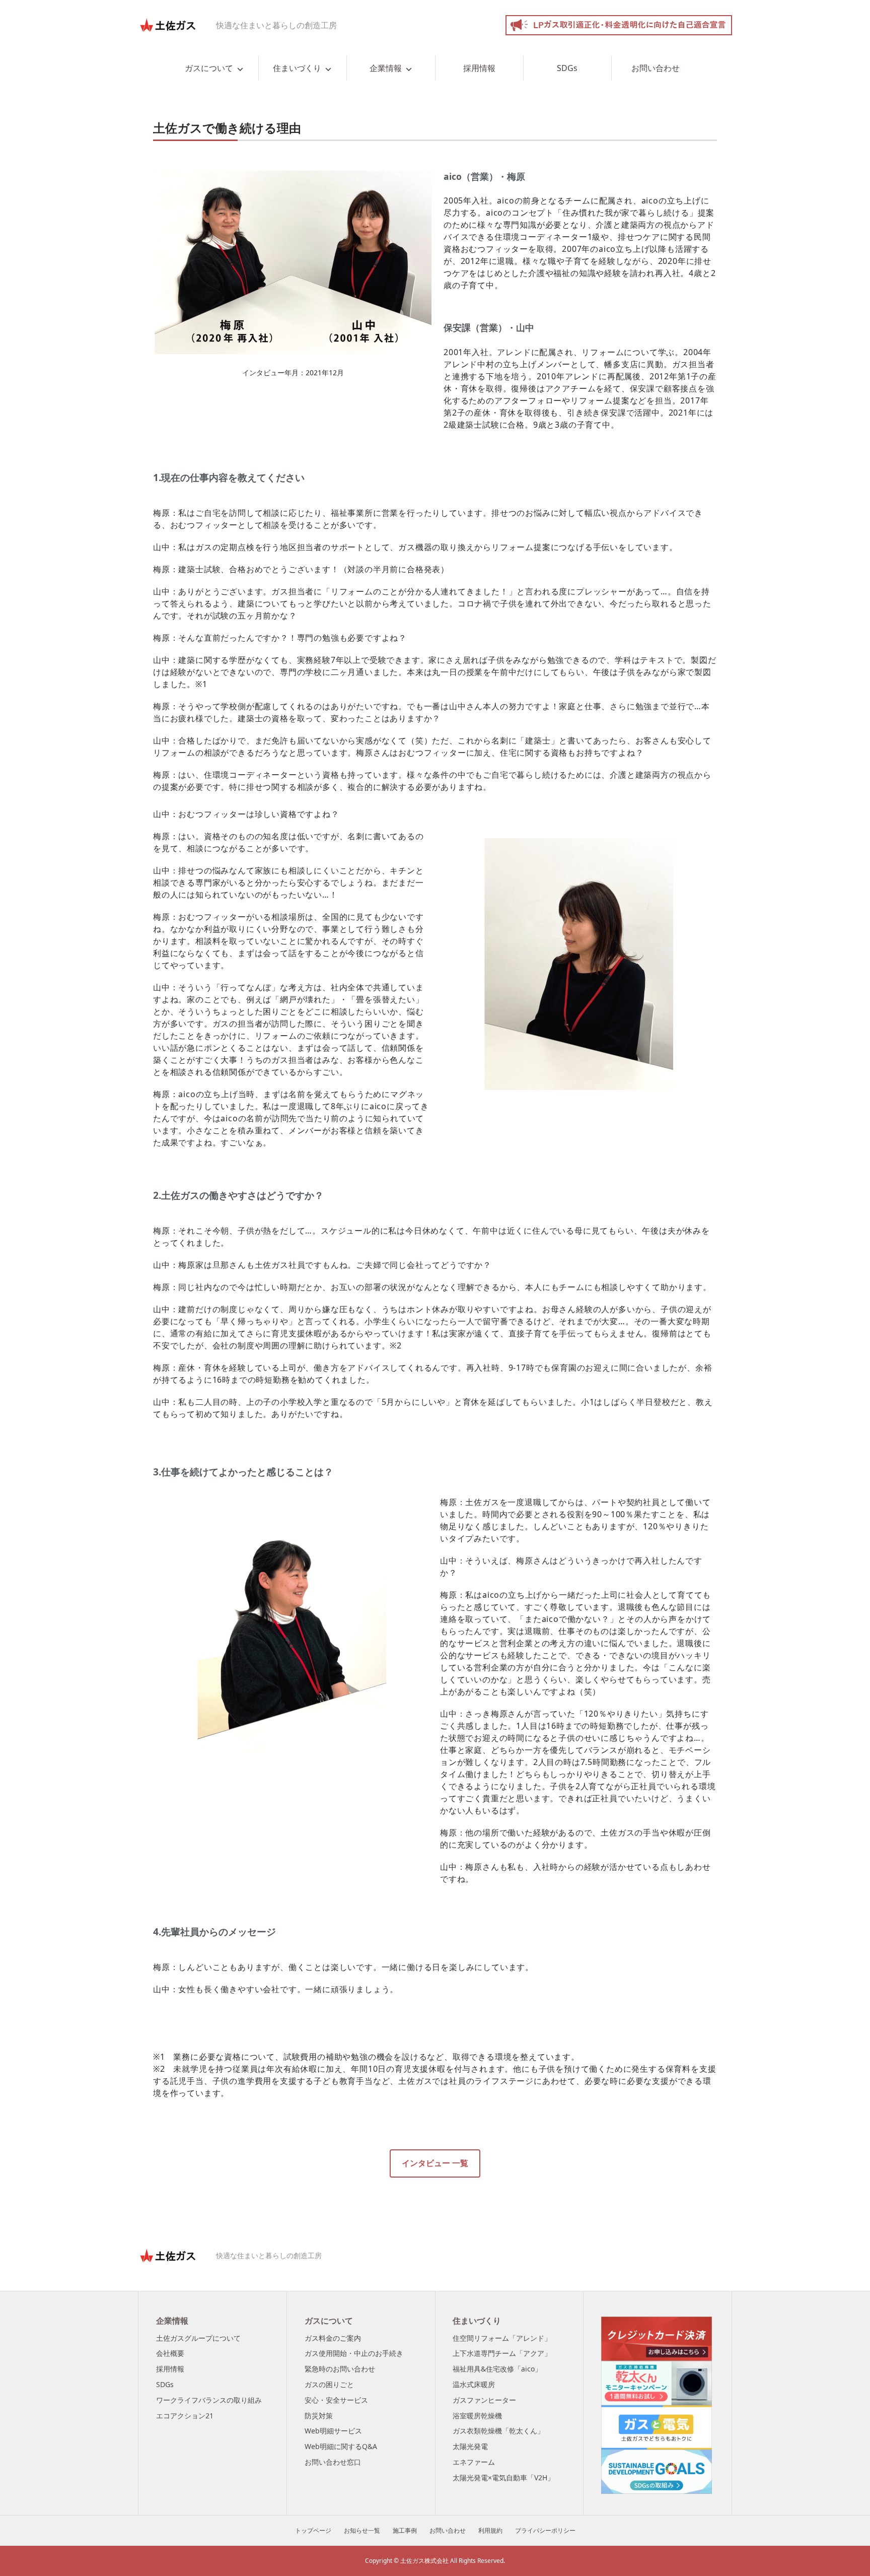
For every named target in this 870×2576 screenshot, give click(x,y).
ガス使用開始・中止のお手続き (354, 2353)
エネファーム (474, 2462)
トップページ (313, 2530)
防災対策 (319, 2416)
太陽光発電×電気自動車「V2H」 (503, 2478)
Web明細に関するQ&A (341, 2446)
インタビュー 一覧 (435, 2163)
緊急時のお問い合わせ (340, 2369)
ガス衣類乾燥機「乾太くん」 (498, 2431)
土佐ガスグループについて (198, 2338)
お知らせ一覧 (362, 2530)
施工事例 (405, 2530)
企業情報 (386, 68)
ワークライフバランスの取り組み (209, 2400)
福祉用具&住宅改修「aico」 (497, 2369)
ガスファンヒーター (484, 2400)
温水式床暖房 (474, 2384)
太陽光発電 (470, 2446)
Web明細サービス (333, 2431)
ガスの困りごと (329, 2384)
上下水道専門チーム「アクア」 (502, 2353)
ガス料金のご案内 (333, 2338)
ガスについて (209, 68)
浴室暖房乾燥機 (477, 2416)
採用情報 (479, 68)
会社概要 (170, 2353)
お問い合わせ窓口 (333, 2462)
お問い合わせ (656, 68)
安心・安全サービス (336, 2400)
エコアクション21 (185, 2416)
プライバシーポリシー (545, 2530)
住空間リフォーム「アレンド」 (502, 2338)
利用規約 (490, 2530)
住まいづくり (297, 68)
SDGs (567, 68)
